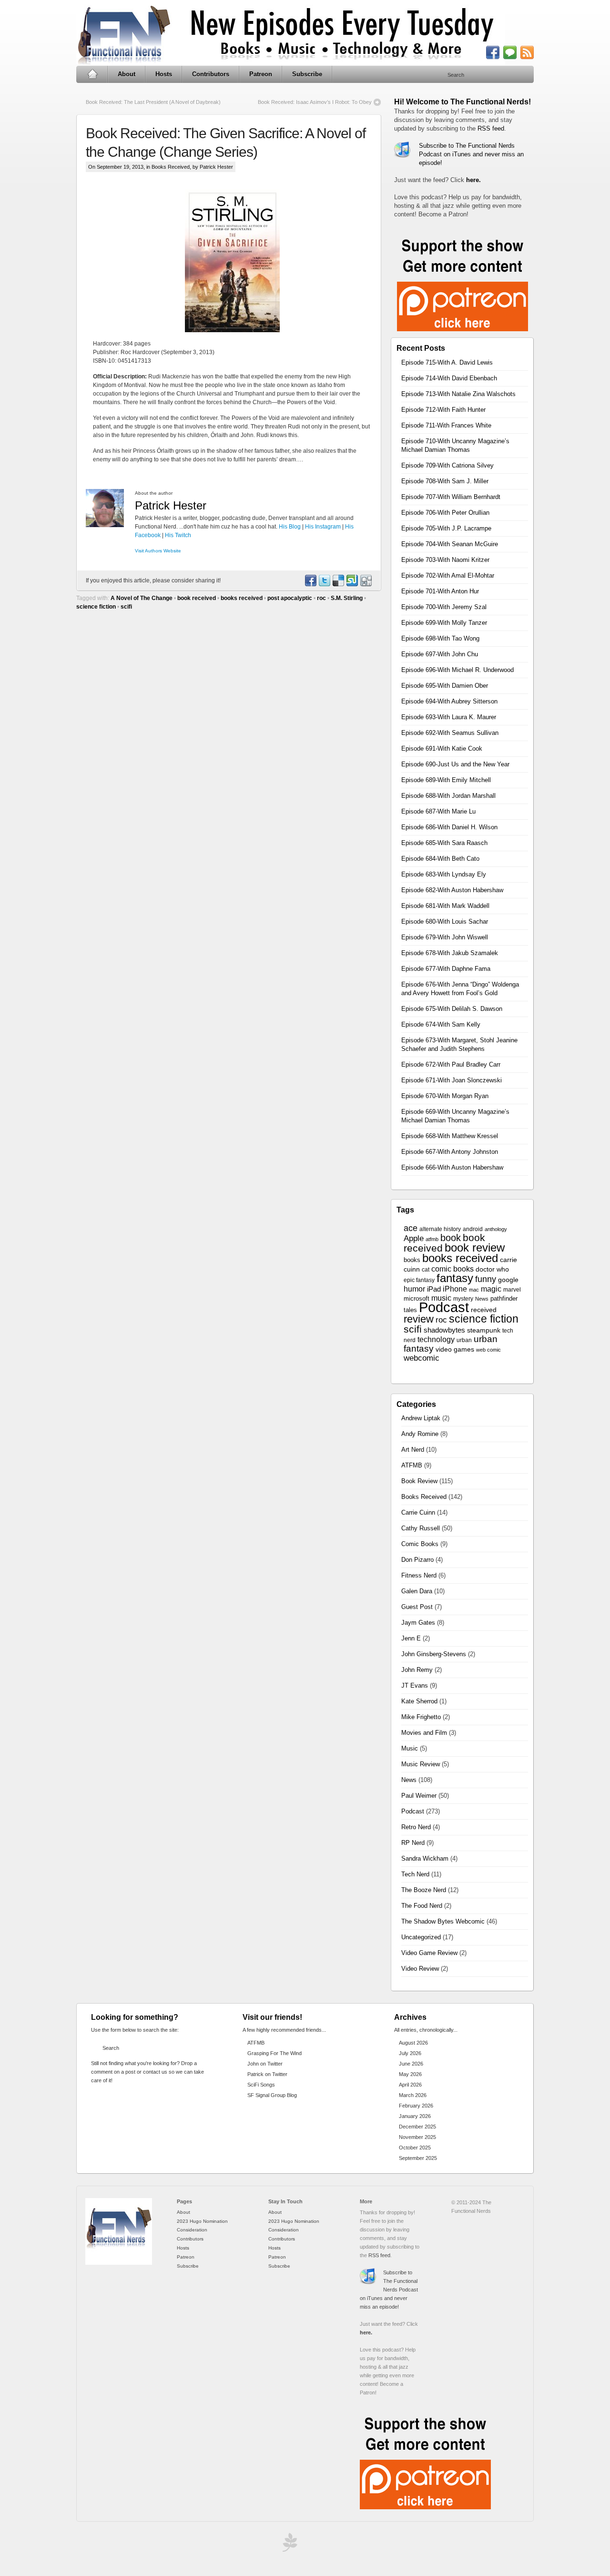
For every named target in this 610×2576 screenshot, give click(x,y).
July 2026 (410, 2053)
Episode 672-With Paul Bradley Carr (451, 1064)
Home (92, 74)
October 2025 (415, 2148)
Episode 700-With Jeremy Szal (444, 607)
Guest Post (417, 1607)
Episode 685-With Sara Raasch (444, 843)
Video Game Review (429, 1953)
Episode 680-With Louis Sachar (445, 921)
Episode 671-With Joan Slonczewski (452, 1080)
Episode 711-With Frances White (446, 425)
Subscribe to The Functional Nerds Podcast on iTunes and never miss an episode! (471, 154)
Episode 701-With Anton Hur (440, 591)
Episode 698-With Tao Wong (440, 638)
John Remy (417, 1670)
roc (321, 598)
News (482, 1299)
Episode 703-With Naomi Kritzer (445, 560)
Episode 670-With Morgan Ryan (445, 1096)
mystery (463, 1299)
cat (426, 1270)
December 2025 (417, 2127)
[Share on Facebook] (310, 584)
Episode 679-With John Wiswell (445, 937)
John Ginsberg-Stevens (434, 1654)
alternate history (440, 1229)
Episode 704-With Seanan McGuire (450, 544)
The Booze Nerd (424, 1890)
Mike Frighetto (421, 1717)
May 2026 (410, 2074)
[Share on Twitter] (324, 584)
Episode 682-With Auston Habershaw (452, 890)
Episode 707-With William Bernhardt (451, 497)
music (441, 1298)
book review (475, 1248)
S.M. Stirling (347, 598)
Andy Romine (420, 1434)
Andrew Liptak (421, 1418)
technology (436, 1339)
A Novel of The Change (142, 598)
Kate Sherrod (419, 1701)
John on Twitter (265, 2064)
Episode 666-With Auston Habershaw (452, 1167)
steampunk (484, 1330)
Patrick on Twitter (267, 2074)
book (451, 1238)
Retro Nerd (416, 1827)
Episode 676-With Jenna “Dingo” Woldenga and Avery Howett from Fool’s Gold (460, 989)
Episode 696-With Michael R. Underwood (457, 670)
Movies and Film (424, 1733)
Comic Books (420, 1544)
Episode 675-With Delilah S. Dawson (452, 1009)
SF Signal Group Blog (272, 2095)
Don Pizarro (417, 1560)
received (484, 1310)
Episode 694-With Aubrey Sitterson (449, 701)
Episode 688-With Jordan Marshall (448, 796)
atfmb (432, 1239)
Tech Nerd (415, 1874)
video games (455, 1349)
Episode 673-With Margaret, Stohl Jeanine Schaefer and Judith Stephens (459, 1044)
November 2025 (417, 2137)
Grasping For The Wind (274, 2053)
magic (491, 1289)
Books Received (171, 167)
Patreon (261, 74)
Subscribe (307, 74)
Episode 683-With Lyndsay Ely (444, 874)
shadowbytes (444, 1330)
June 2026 (411, 2064)
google (508, 1280)
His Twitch (178, 535)
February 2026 (416, 2106)
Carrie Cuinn (418, 1512)
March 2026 (413, 2095)
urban (464, 1340)
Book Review (419, 1481)
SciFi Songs (261, 2085)
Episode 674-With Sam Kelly (441, 1024)
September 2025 (418, 2158)
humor (414, 1289)
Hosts (164, 74)
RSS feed (491, 128)
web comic (488, 1350)
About (127, 74)
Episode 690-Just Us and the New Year (455, 764)
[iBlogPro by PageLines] (288, 2545)
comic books (452, 1269)
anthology (496, 1229)
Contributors (211, 74)
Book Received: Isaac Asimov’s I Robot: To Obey (315, 102)
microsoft (417, 1298)
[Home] (119, 2263)
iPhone (455, 1289)
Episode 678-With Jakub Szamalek (450, 953)
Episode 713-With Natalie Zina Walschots (458, 394)
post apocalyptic (290, 598)
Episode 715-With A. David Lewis (447, 362)
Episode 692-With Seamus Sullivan (450, 733)
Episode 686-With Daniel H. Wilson (449, 827)
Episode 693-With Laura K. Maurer (449, 717)
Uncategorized (421, 1937)
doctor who (492, 1269)
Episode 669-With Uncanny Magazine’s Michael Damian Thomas (455, 1116)
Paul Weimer (419, 1796)
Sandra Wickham (425, 1858)
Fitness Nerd (419, 1575)
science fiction (96, 607)
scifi (126, 607)
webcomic (422, 1358)
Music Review (421, 1764)
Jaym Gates (418, 1623)
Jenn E (411, 1638)
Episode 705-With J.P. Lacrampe (446, 528)
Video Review (420, 1969)
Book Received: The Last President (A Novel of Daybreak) (153, 102)
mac (474, 1290)
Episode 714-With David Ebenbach (449, 378)
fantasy (455, 1278)
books (412, 1260)
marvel (512, 1290)
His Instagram (323, 527)
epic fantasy (419, 1280)
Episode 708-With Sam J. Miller (445, 481)
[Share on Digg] (366, 584)
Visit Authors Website (158, 551)
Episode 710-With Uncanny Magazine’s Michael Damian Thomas (455, 445)
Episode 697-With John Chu (440, 654)
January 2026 (415, 2116)
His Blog (290, 527)
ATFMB (412, 1465)
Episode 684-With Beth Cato (440, 859)
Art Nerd (413, 1450)
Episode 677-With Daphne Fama (446, 969)
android (473, 1229)
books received (242, 598)
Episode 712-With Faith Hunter (443, 410)
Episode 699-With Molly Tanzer (444, 623)
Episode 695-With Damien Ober (445, 686)
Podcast (444, 1307)
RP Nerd (413, 1843)
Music (410, 1748)
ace (411, 1228)
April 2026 (410, 2085)
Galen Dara (417, 1591)
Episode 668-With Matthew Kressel (450, 1136)
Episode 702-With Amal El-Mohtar (448, 575)
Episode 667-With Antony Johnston (450, 1152)
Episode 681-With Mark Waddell (445, 906)
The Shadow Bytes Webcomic (443, 1921)
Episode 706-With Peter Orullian (445, 513)
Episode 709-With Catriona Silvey (447, 465)
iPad (434, 1289)
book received (197, 598)
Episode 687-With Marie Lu (438, 811)
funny (486, 1279)
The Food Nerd (422, 1906)
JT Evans (415, 1685)
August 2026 (413, 2043)
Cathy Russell (421, 1528)
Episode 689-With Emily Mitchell (446, 780)
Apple (414, 1238)
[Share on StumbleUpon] (352, 584)
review (419, 1319)
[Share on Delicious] (338, 584)
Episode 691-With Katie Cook (442, 748)
